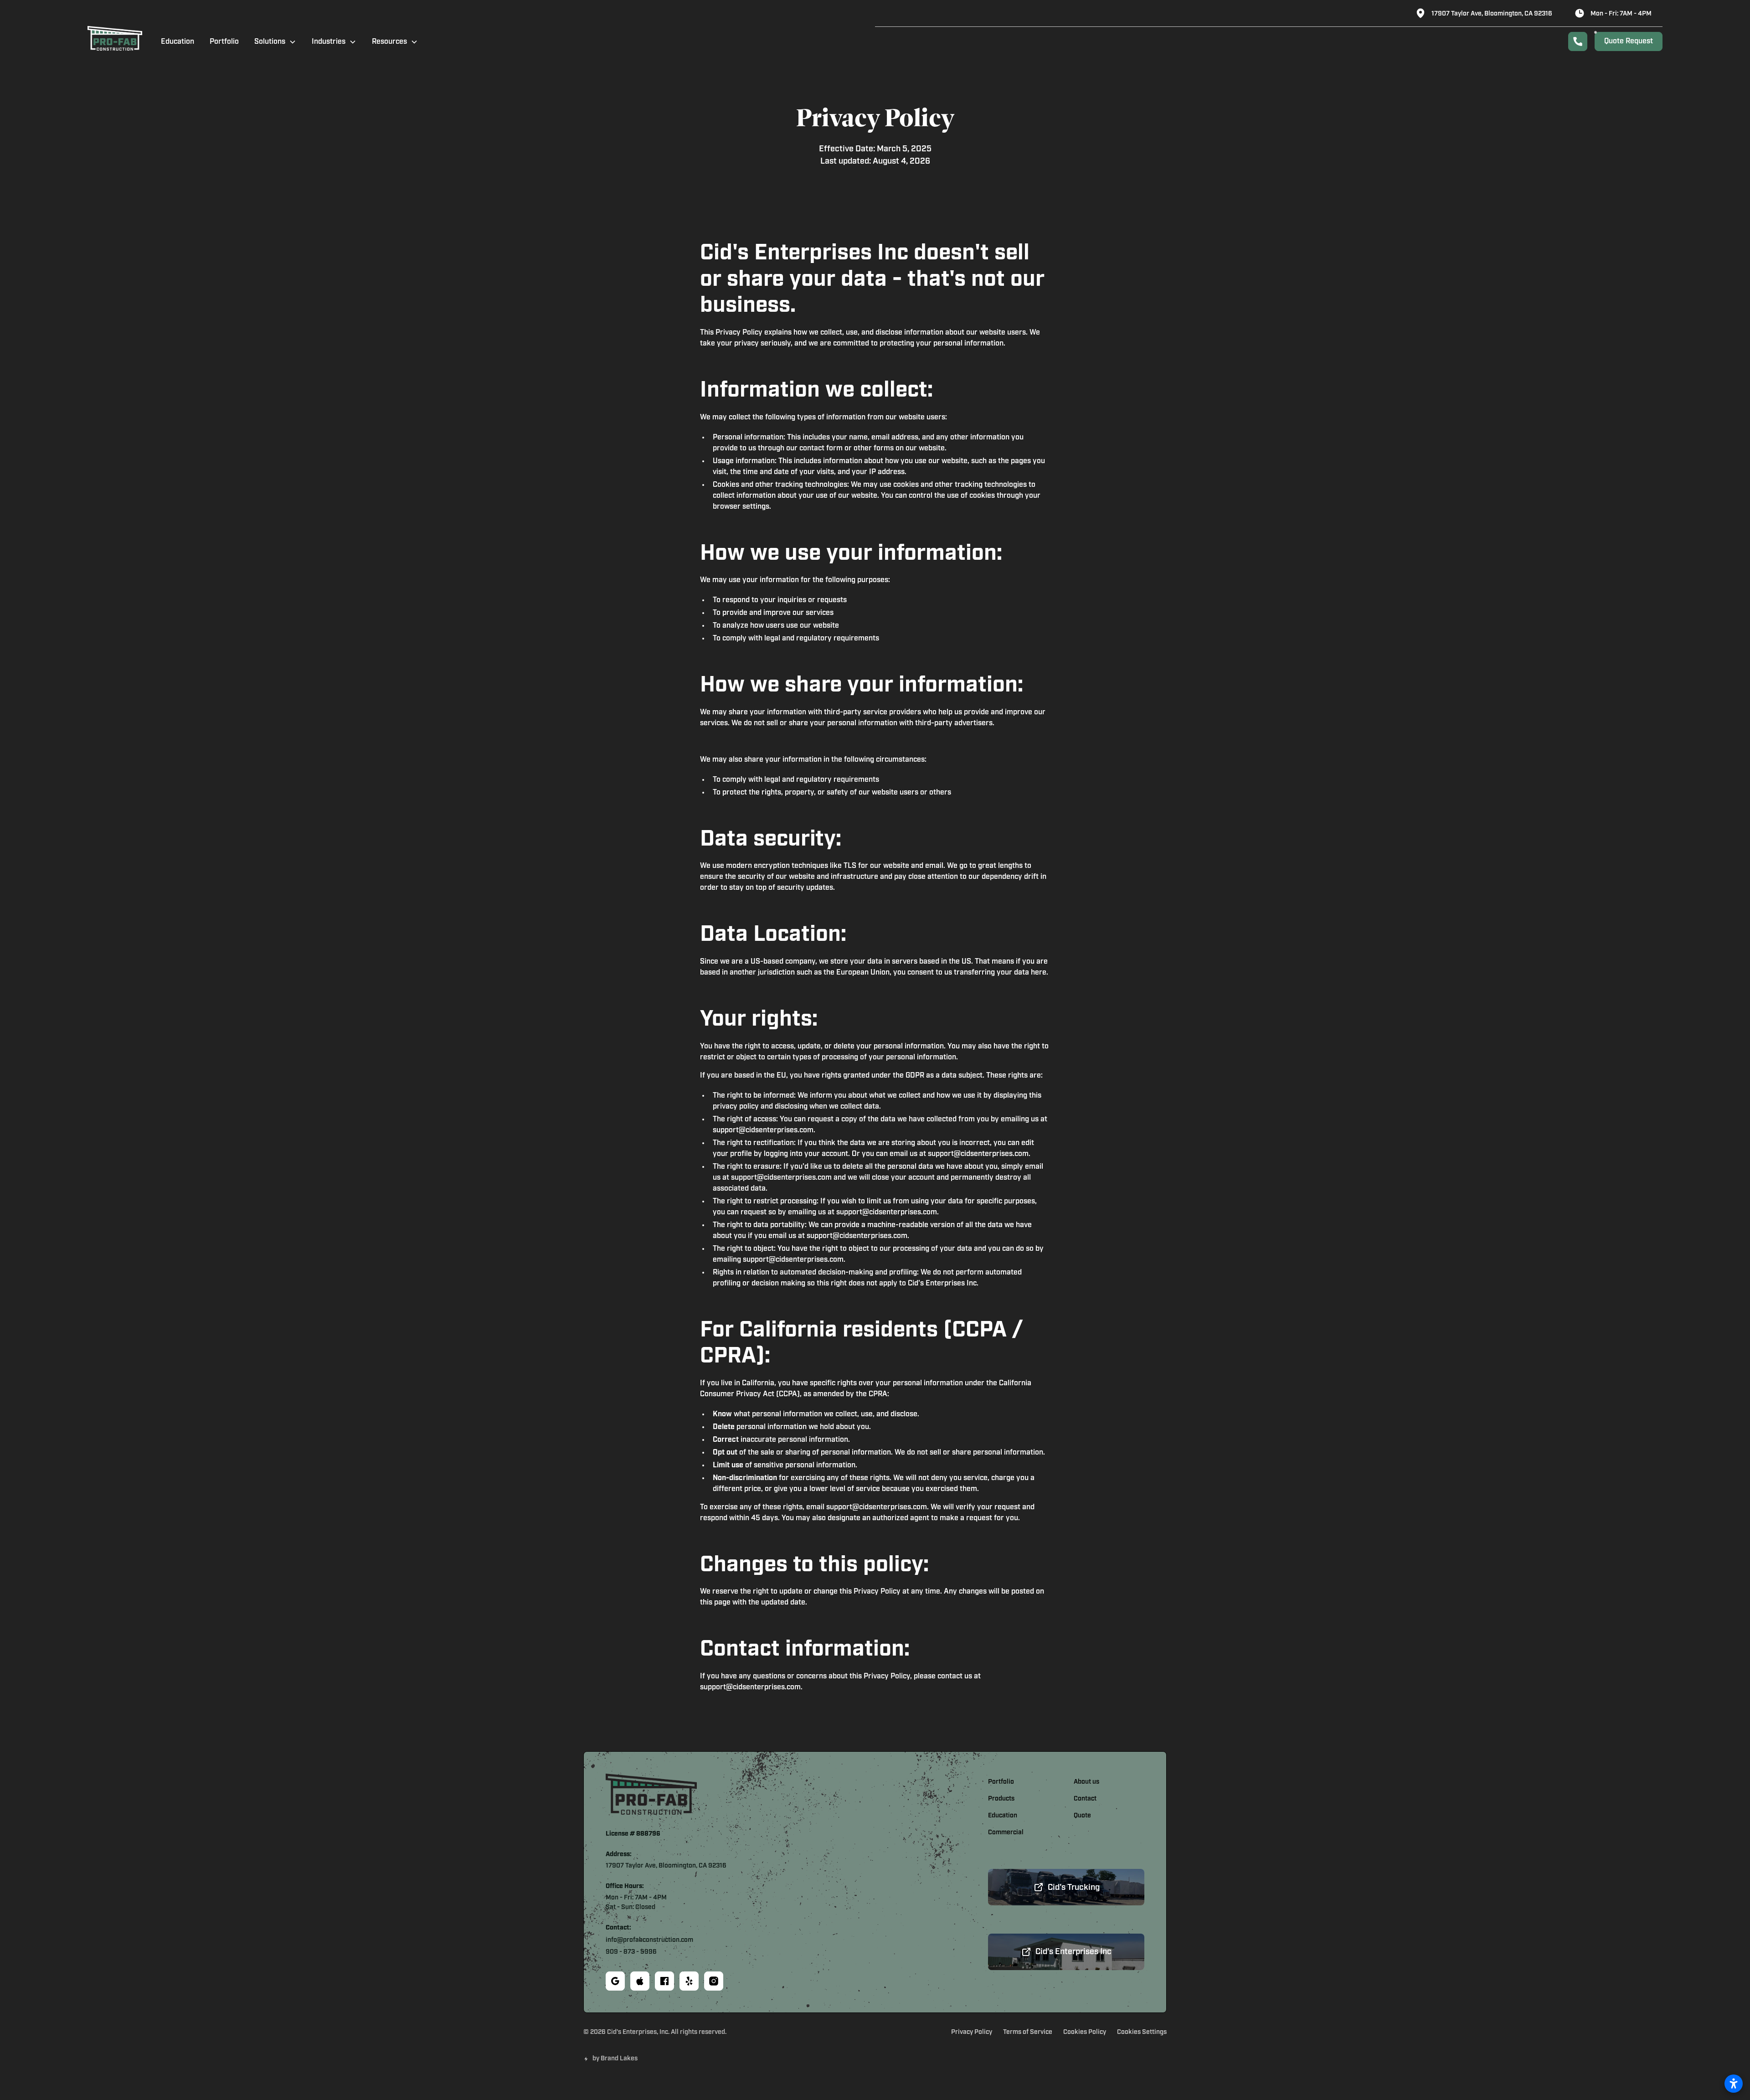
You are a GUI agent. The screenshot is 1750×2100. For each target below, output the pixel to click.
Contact (1085, 1799)
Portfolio (224, 42)
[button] (275, 41)
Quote (1082, 1816)
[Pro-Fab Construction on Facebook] (664, 1981)
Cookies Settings (1142, 2032)
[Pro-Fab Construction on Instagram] (714, 1981)
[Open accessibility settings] (1734, 2084)
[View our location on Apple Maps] (640, 1981)
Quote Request (1629, 41)
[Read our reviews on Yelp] (689, 1981)
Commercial (1006, 1833)
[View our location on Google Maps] (615, 1981)
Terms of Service (1028, 2032)
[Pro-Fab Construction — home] (115, 41)
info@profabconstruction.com (649, 1940)
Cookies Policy (1085, 2032)
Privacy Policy (972, 2032)
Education (178, 42)
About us (1086, 1782)
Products (1001, 1799)
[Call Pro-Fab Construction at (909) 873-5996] (1578, 41)
